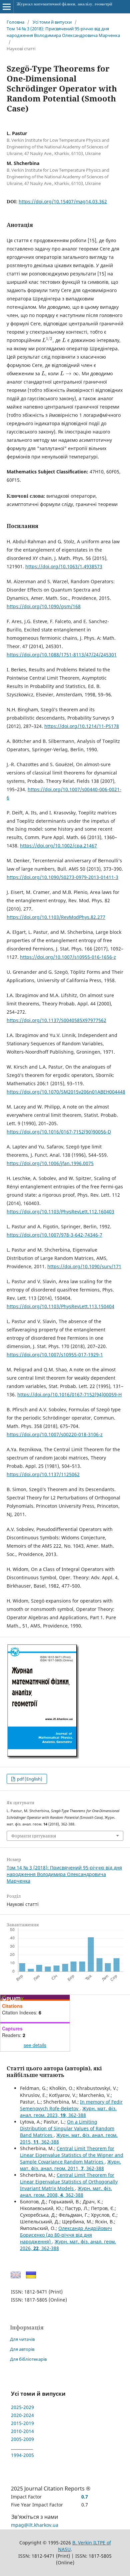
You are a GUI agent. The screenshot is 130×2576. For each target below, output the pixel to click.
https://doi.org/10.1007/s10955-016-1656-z (68, 957)
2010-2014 (22, 2431)
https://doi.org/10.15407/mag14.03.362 (63, 201)
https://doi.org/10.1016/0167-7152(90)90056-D (59, 1132)
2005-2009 (22, 2439)
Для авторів (22, 2349)
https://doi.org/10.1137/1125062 (43, 1474)
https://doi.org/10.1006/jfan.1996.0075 (50, 1163)
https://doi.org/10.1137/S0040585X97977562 (56, 1020)
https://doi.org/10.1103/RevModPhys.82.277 (56, 917)
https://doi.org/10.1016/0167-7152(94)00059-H (69, 1394)
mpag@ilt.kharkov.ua (35, 2525)
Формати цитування (34, 1836)
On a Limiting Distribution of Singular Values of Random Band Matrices (67, 2128)
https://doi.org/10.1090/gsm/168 (44, 606)
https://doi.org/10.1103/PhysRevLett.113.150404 (60, 1306)
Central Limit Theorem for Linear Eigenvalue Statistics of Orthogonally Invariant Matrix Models (69, 2182)
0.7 (85, 2497)
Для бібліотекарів (28, 2359)
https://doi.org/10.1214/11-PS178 (82, 726)
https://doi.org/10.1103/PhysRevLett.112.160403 (60, 1211)
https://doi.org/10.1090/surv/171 (84, 1266)
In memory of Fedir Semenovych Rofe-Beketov (71, 2105)
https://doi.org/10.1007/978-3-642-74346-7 (54, 1235)
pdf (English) (29, 1779)
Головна (15, 22)
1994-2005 (22, 2455)
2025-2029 (22, 2407)
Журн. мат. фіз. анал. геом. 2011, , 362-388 (70, 2165)
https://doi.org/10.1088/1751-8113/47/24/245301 (62, 655)
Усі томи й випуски (52, 22)
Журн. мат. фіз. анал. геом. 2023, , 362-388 (68, 2112)
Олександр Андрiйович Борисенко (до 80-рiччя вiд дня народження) (66, 2235)
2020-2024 (22, 2415)
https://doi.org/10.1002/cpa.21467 (58, 846)
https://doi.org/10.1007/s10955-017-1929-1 (55, 1355)
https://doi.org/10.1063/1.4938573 (64, 566)
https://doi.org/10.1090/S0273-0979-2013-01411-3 (62, 877)
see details (35, 2045)
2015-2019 (22, 2423)
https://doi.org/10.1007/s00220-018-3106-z (55, 1434)
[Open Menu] (7, 7)
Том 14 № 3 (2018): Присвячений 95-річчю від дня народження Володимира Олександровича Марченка (63, 32)
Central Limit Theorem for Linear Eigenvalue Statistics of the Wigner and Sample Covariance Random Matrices (72, 2155)
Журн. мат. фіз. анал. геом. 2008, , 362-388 (66, 2192)
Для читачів (22, 2339)
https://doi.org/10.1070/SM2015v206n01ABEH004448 (66, 1092)
